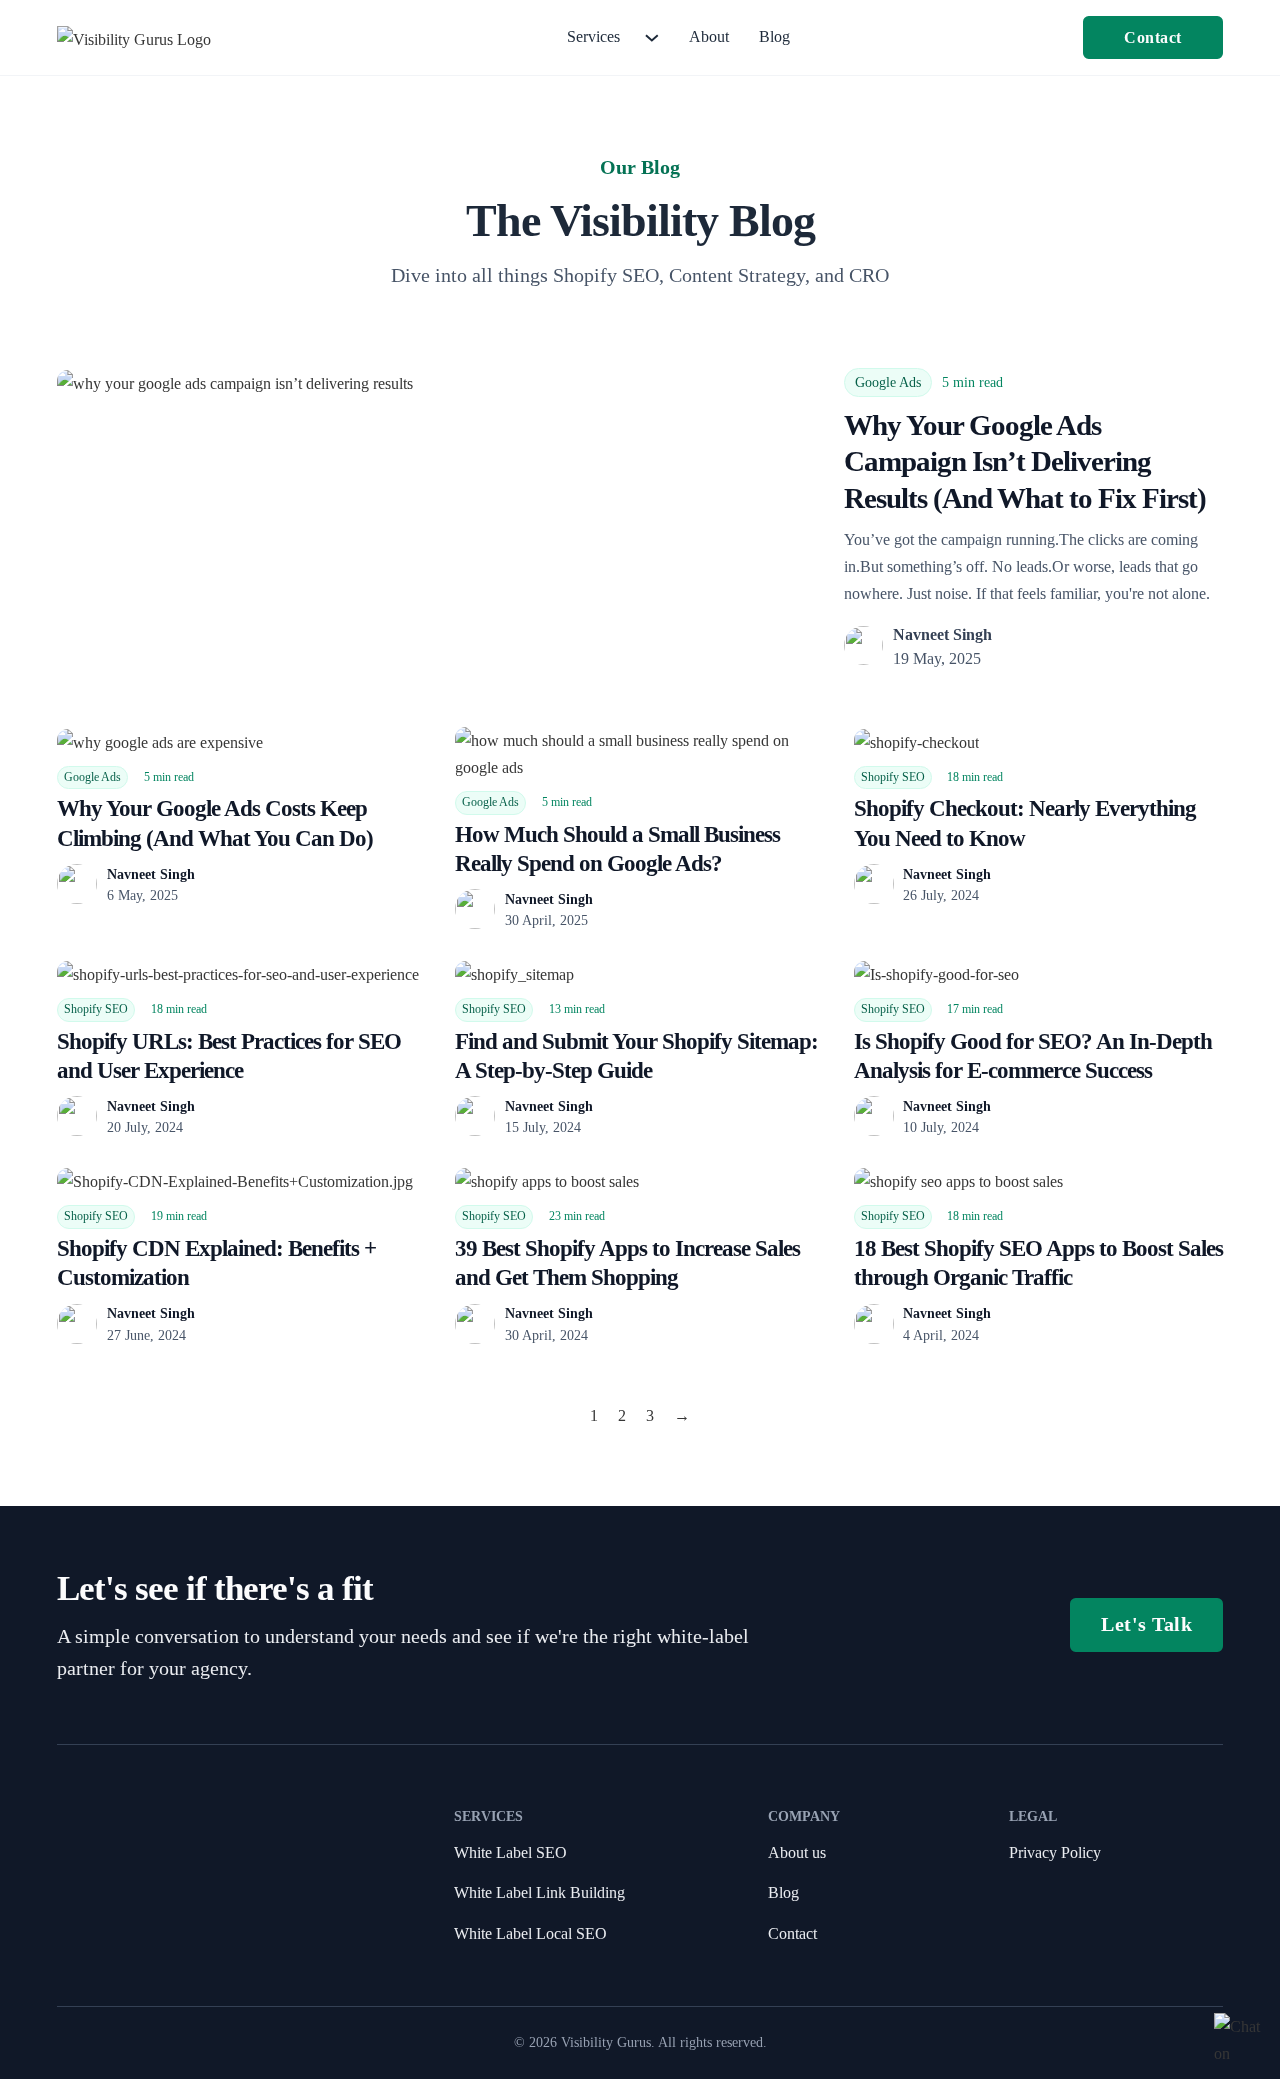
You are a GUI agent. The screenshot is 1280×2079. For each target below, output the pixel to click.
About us (797, 1852)
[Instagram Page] (164, 1935)
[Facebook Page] (131, 1935)
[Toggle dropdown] (652, 38)
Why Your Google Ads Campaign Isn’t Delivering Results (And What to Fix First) (1025, 461)
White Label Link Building (539, 1892)
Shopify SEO (893, 777)
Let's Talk (1146, 1624)
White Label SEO (510, 1852)
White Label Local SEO (530, 1933)
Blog (774, 36)
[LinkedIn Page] (97, 1935)
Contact (1153, 37)
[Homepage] (134, 37)
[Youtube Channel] (64, 1935)
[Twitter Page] (197, 1935)
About (709, 36)
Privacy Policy (1055, 1852)
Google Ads (888, 382)
